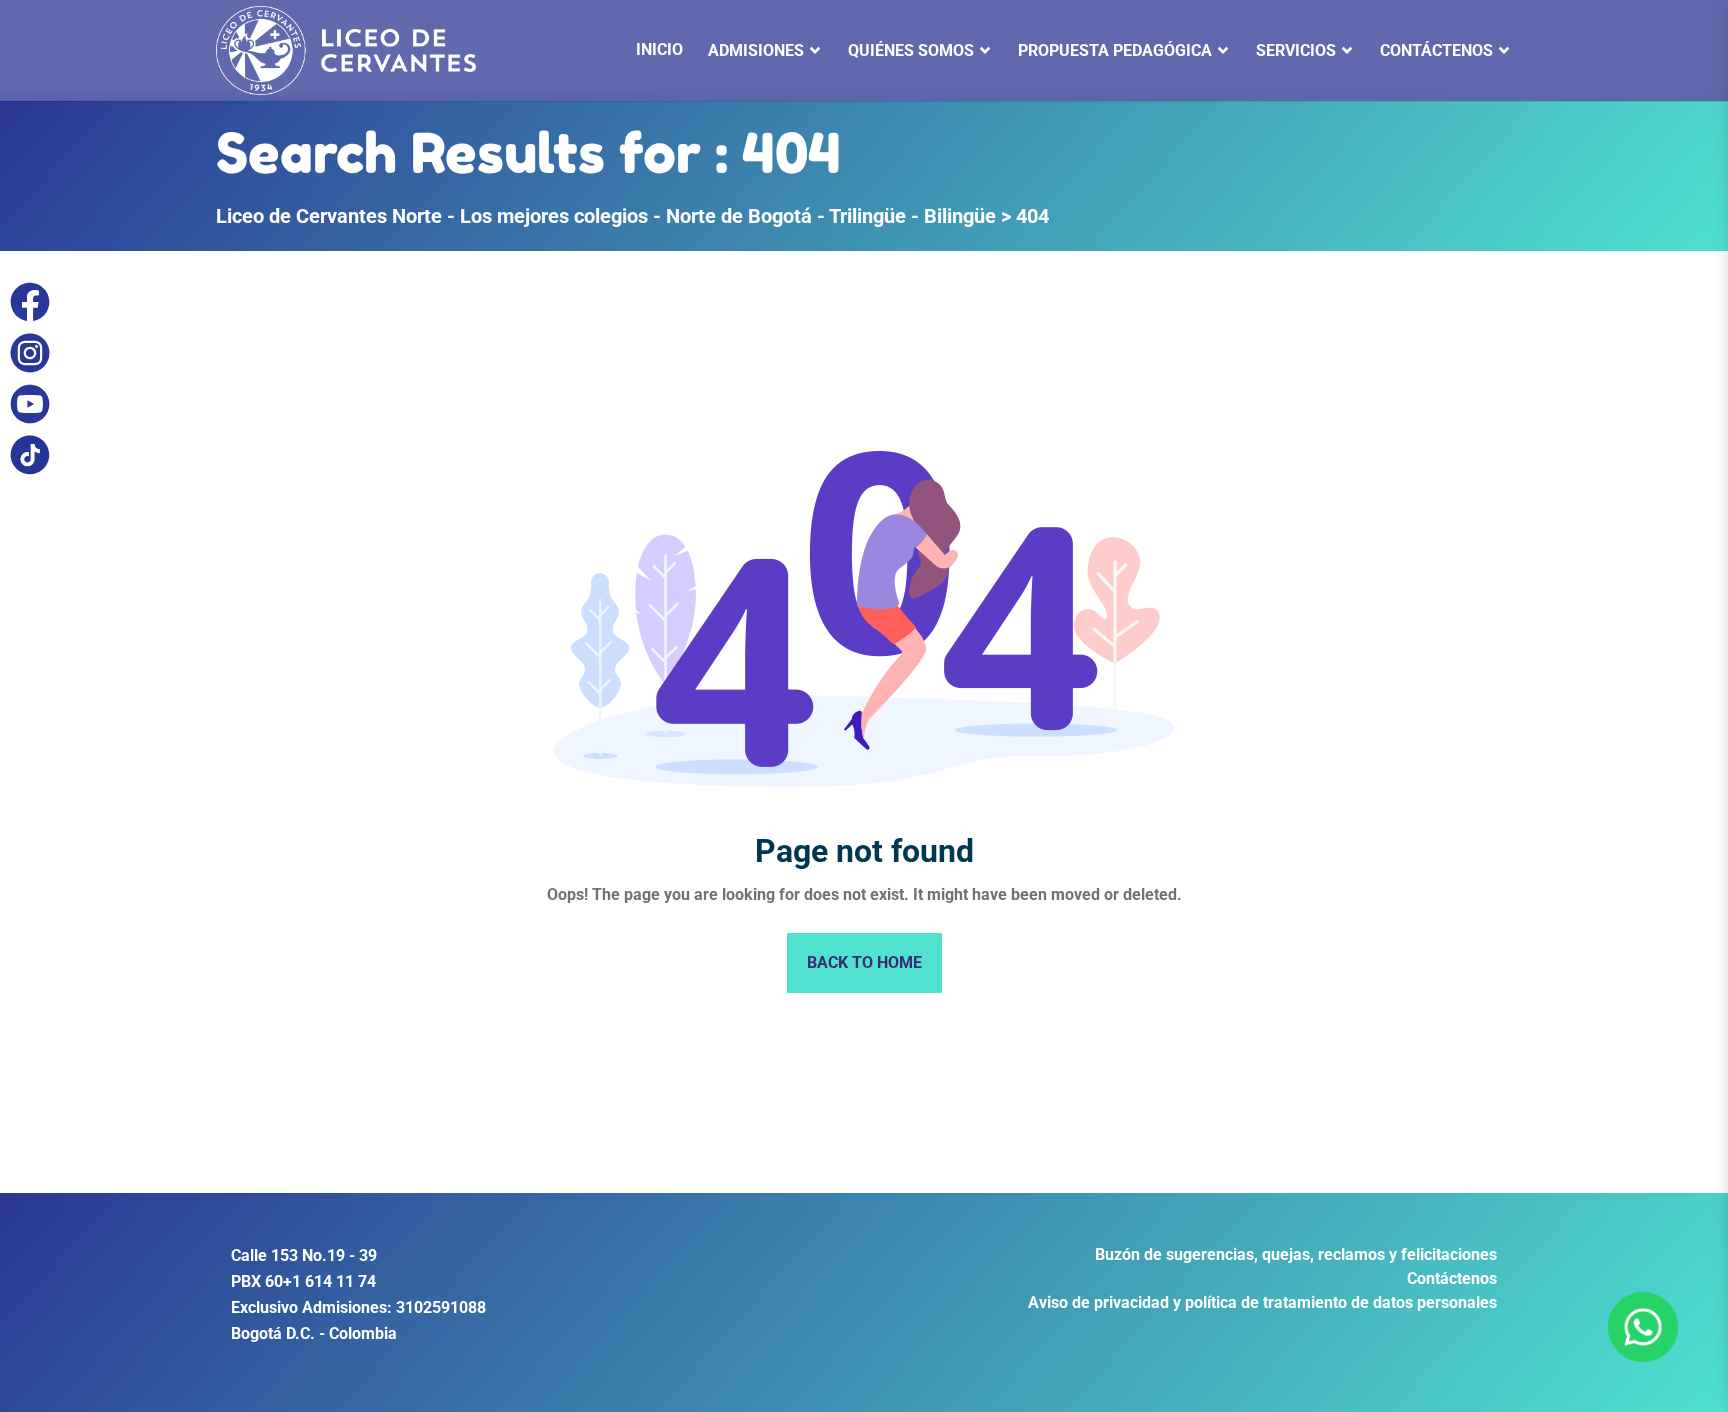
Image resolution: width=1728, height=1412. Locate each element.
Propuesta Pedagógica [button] (1115, 50)
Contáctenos (1452, 1278)
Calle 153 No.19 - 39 (304, 1255)
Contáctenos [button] (1436, 50)
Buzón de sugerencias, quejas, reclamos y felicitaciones (1296, 1254)
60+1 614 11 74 (320, 1281)
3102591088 (441, 1307)
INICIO (659, 49)
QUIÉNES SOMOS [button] (911, 50)
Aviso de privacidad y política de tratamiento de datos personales (1262, 1302)
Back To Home (864, 962)
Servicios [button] (1296, 50)
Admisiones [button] (756, 50)
